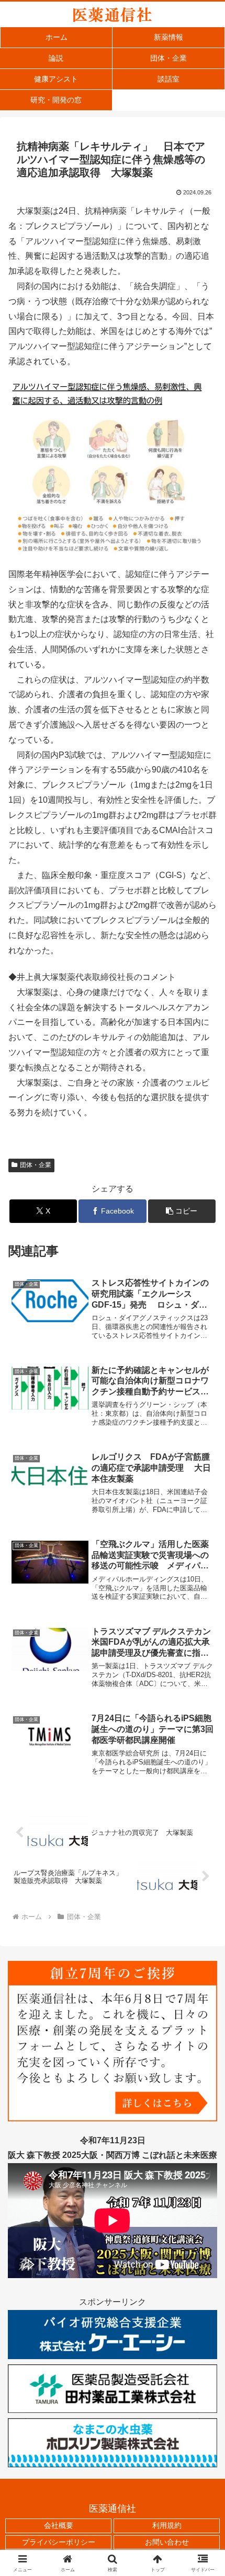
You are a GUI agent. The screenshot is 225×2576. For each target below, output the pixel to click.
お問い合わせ (167, 2542)
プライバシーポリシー (59, 2542)
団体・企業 (36, 1165)
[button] (182, 1211)
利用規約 (167, 2525)
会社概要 (59, 2525)
